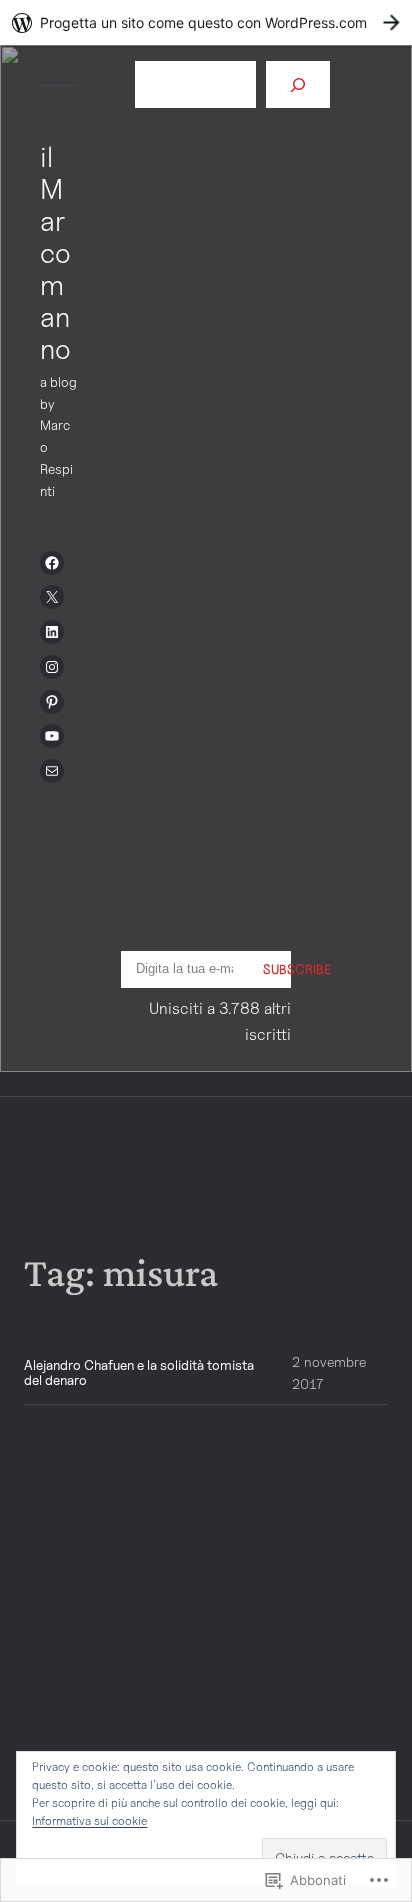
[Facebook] (52, 563)
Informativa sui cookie (89, 1820)
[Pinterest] (52, 702)
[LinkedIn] (52, 632)
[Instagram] (52, 667)
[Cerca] (298, 84)
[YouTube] (52, 736)
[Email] (52, 771)
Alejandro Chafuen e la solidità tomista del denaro (139, 1373)
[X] (52, 597)
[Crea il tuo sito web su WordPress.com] (206, 22)
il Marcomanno (55, 252)
